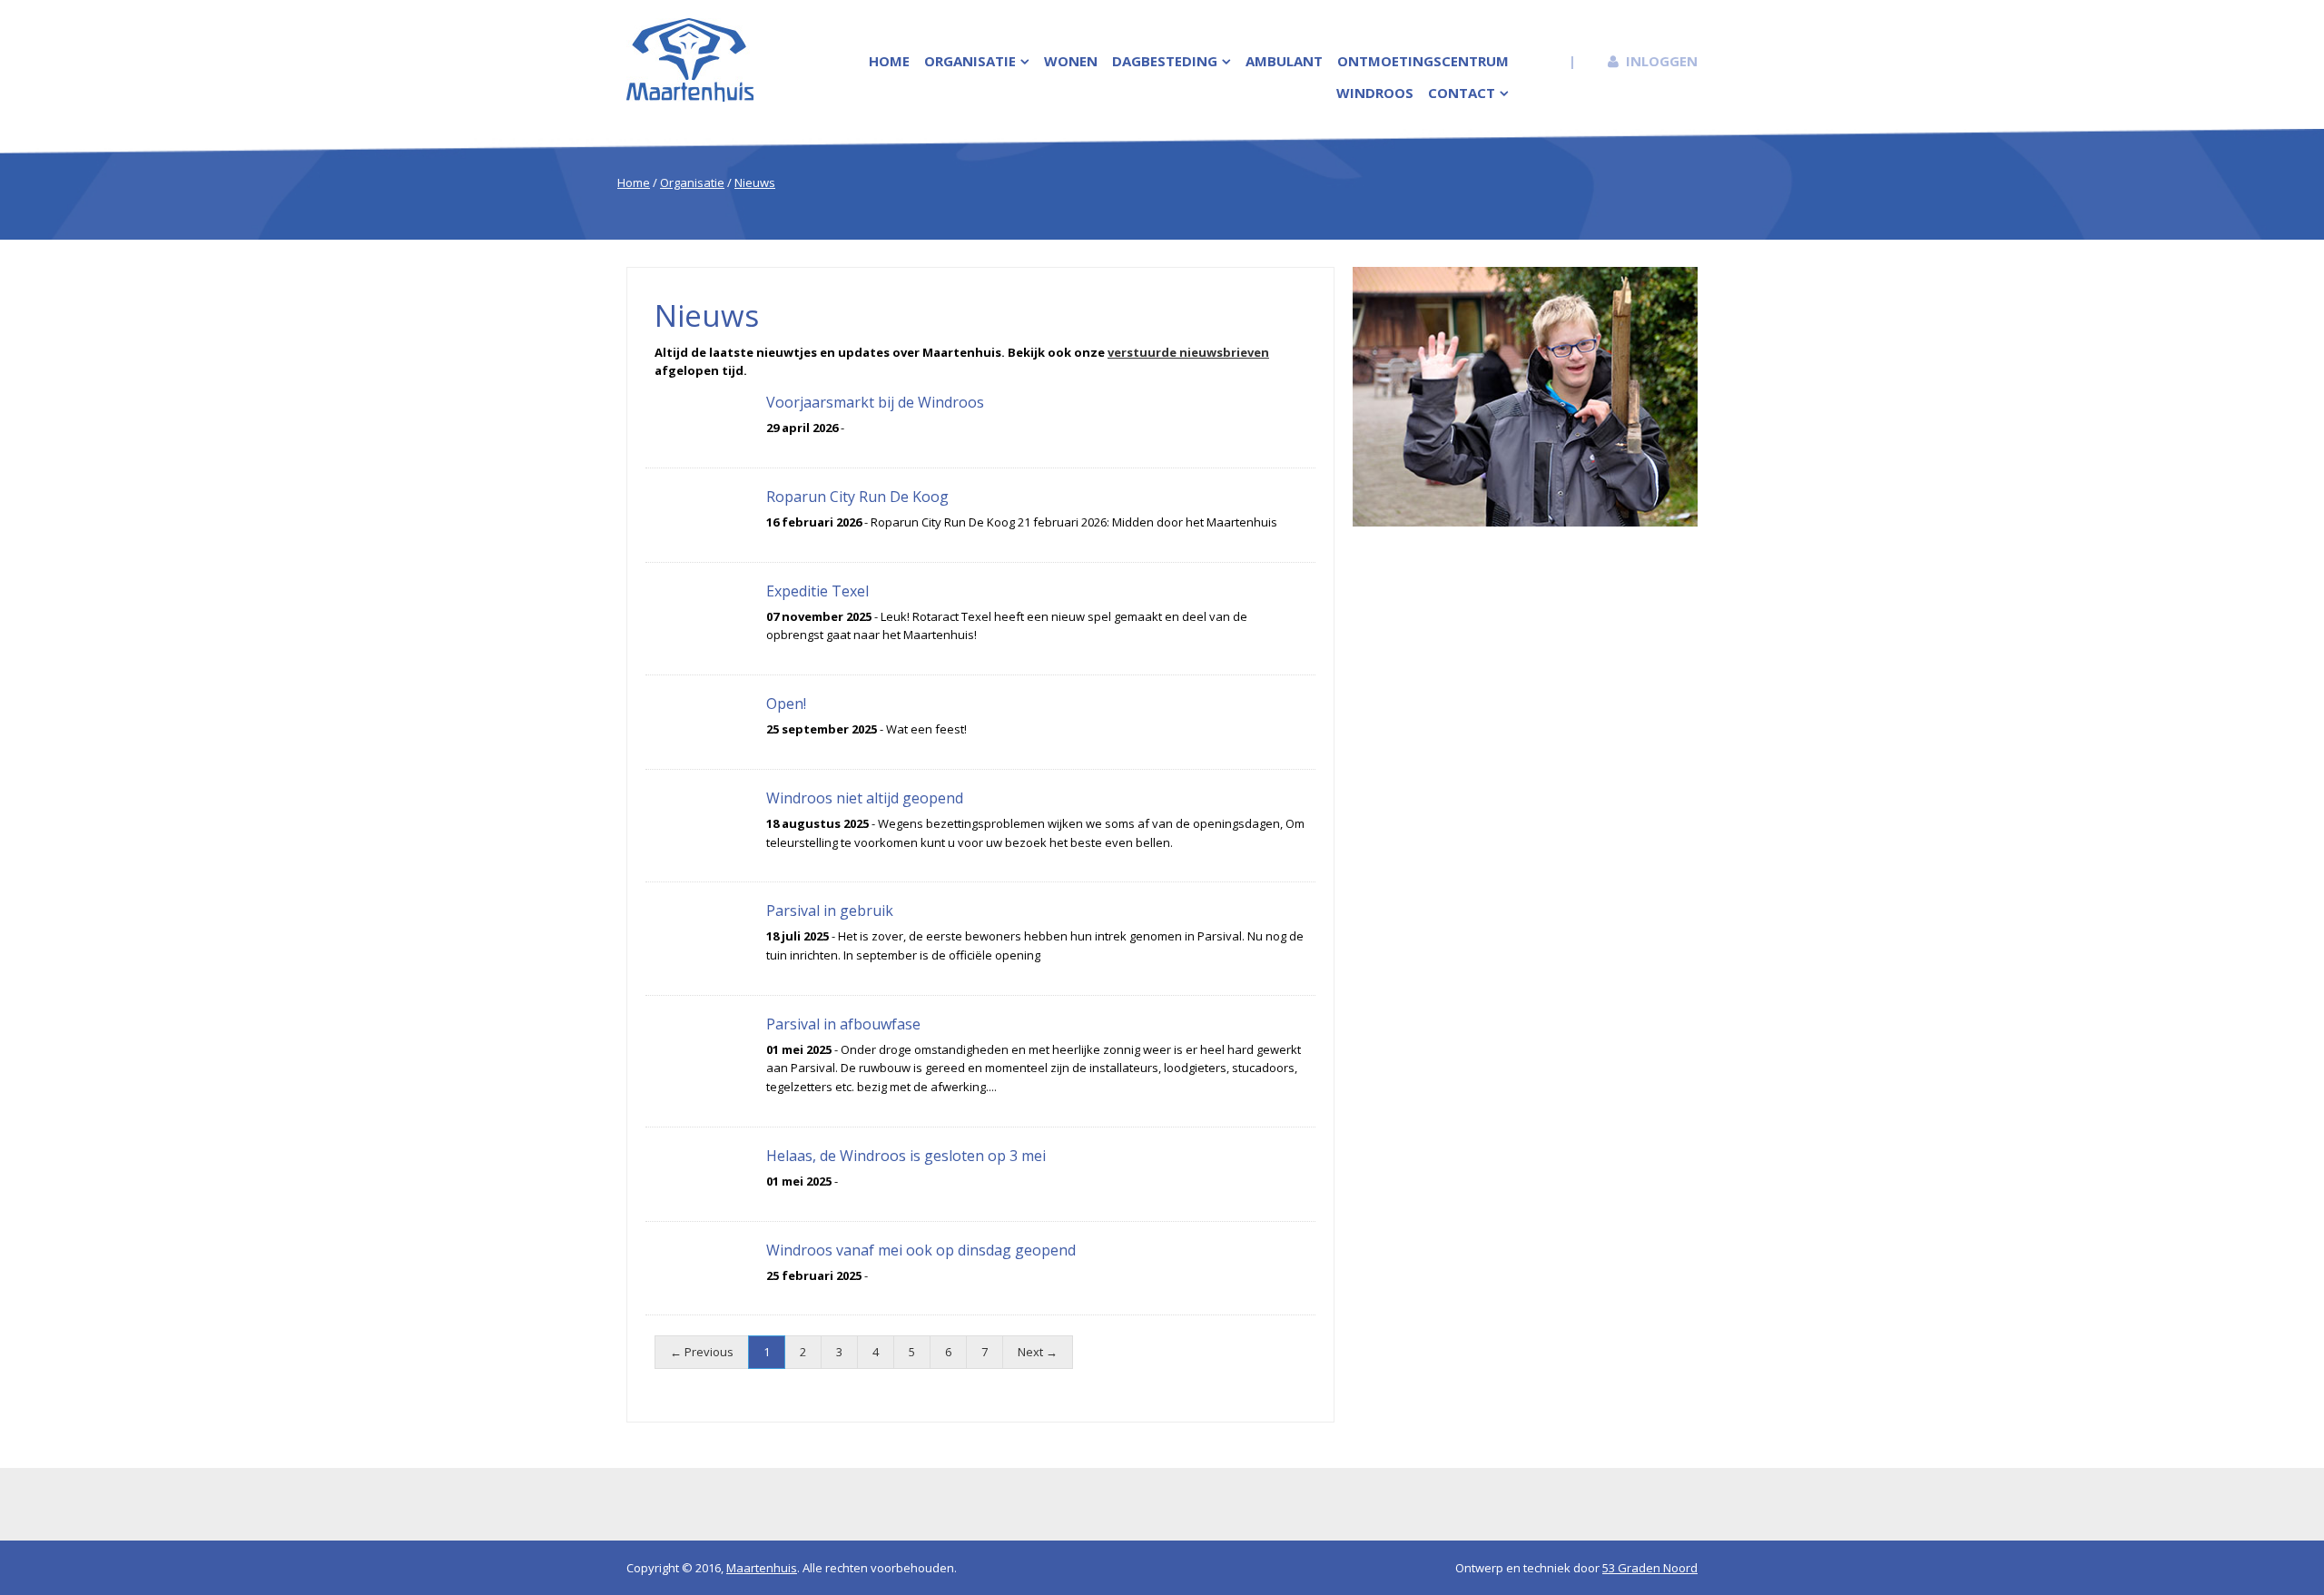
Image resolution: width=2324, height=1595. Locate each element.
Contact (1462, 93)
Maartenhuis (762, 1568)
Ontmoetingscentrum (1423, 61)
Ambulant (1284, 61)
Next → (1038, 1352)
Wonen (1071, 61)
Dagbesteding (1165, 61)
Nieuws (755, 182)
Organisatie (970, 61)
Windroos (1375, 93)
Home (889, 61)
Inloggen (1662, 61)
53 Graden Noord (1650, 1568)
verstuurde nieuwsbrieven (1188, 352)
